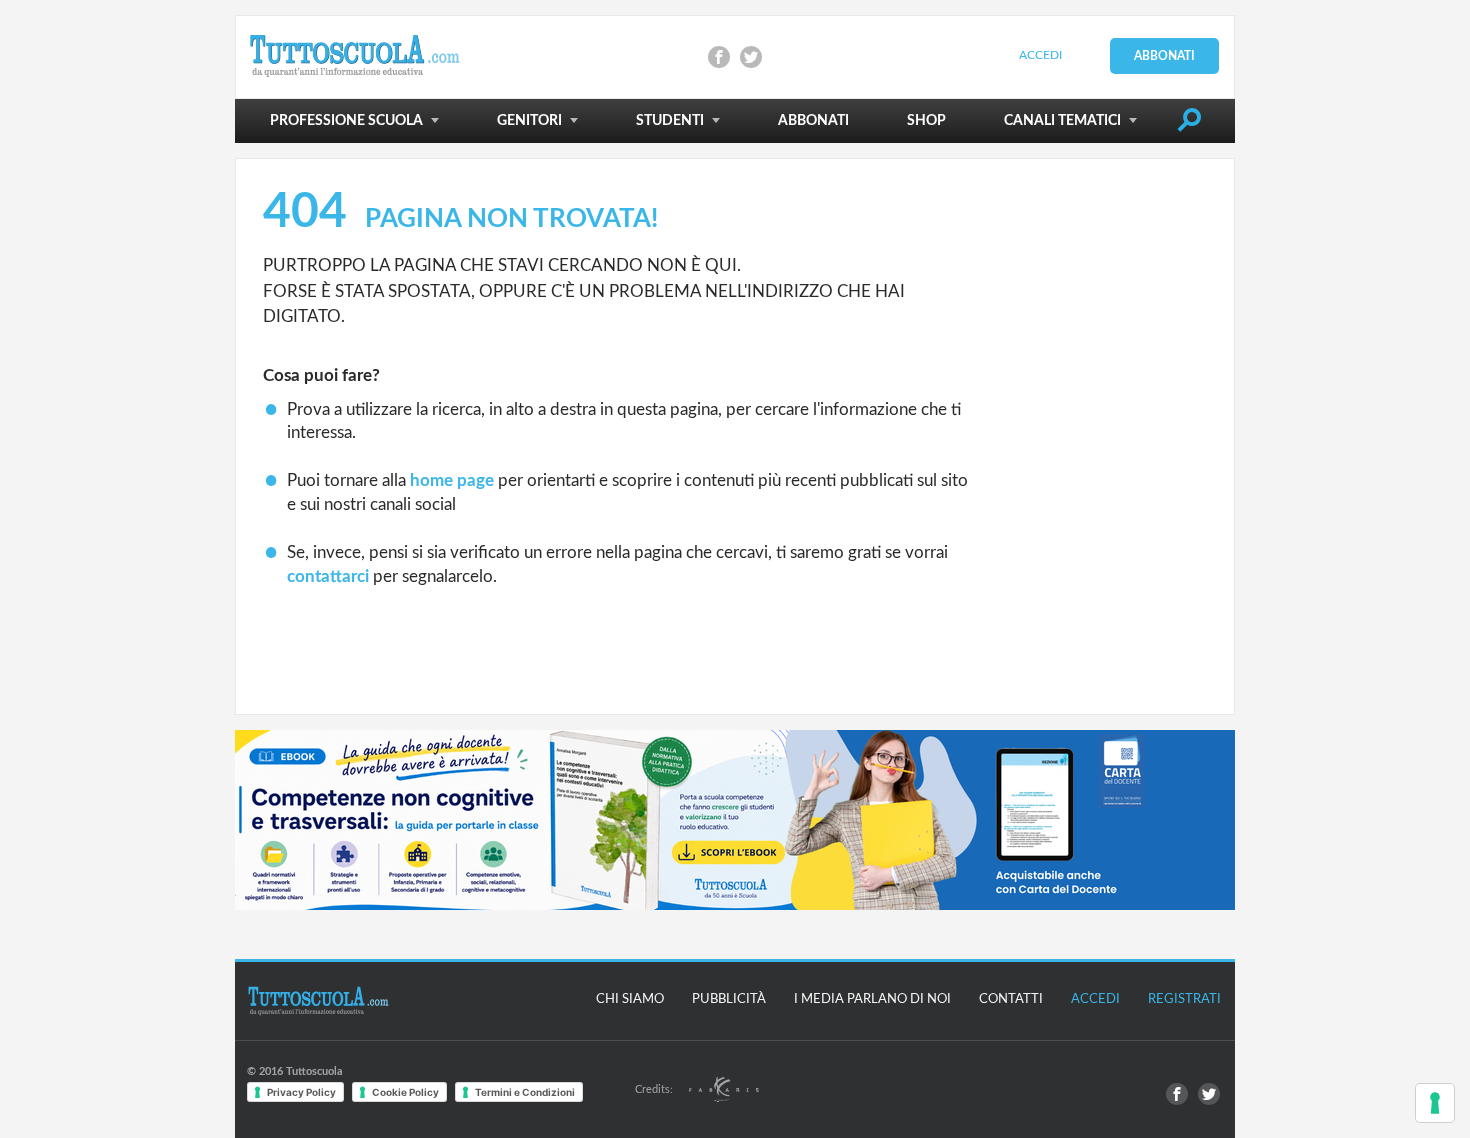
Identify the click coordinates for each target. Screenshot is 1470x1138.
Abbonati (1164, 56)
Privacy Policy (301, 1092)
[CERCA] (1189, 124)
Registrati (1184, 999)
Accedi (1040, 55)
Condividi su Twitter (751, 57)
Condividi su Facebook (719, 57)
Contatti (1011, 999)
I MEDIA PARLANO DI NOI (872, 999)
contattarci (328, 576)
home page (452, 480)
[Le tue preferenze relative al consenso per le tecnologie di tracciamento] (1435, 1103)
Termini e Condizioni (525, 1092)
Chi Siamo (630, 999)
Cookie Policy (405, 1092)
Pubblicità (729, 999)
